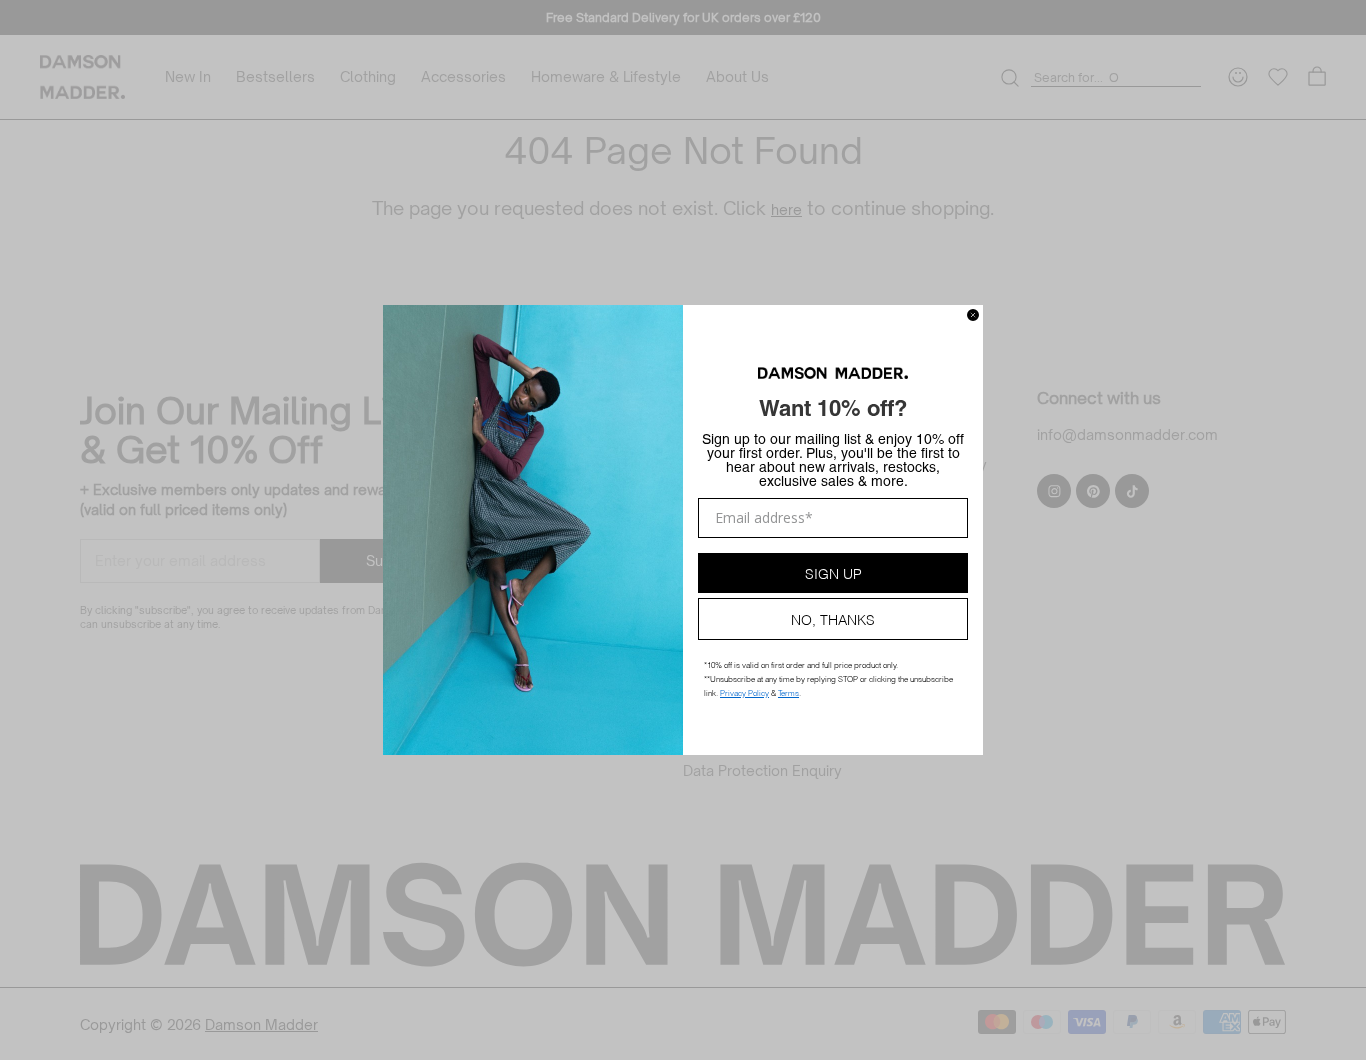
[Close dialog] (973, 315)
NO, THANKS (833, 618)
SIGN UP (833, 572)
